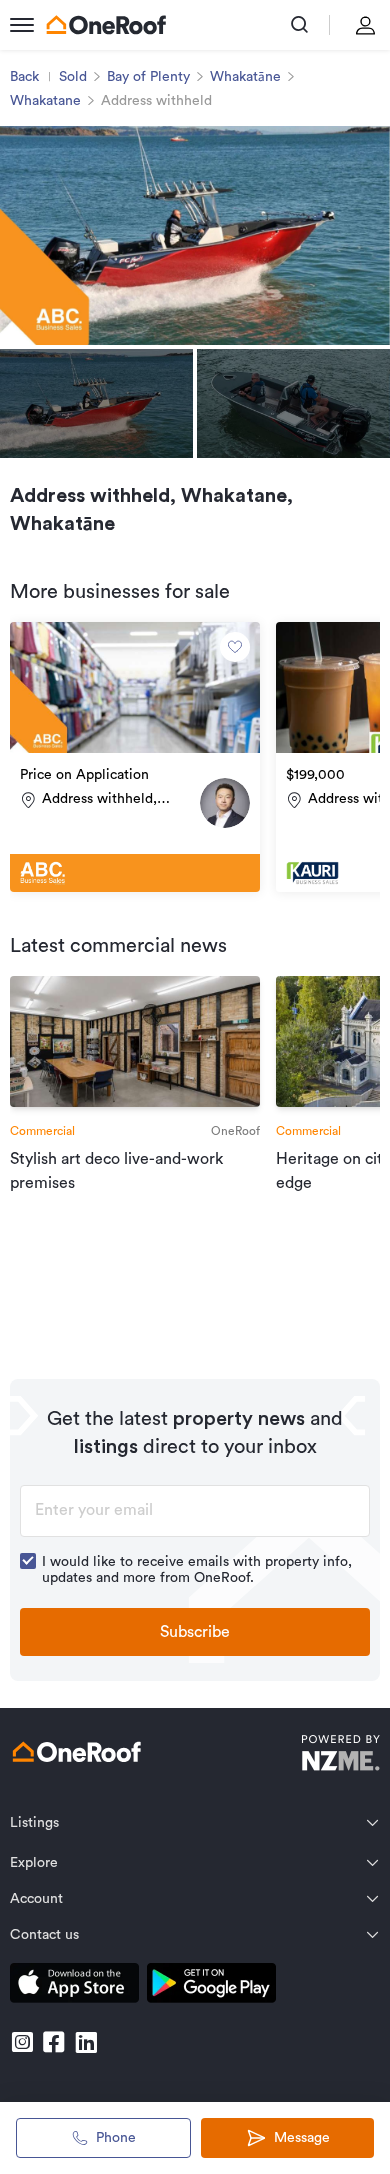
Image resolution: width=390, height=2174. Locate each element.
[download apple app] (74, 1986)
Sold (73, 77)
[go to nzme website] (340, 1755)
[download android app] (211, 1986)
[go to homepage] (106, 25)
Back (24, 77)
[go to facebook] (54, 2042)
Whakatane (45, 101)
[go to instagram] (22, 2042)
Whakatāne (245, 77)
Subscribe (195, 1632)
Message (302, 2138)
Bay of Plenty (148, 77)
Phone (116, 2138)
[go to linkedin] (86, 2042)
